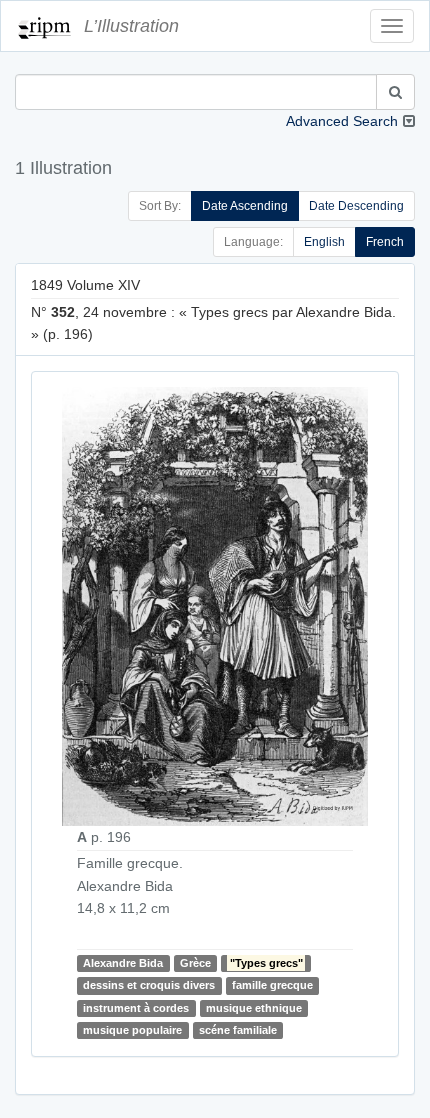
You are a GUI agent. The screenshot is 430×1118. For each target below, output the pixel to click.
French (385, 242)
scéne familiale (238, 1030)
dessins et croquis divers (149, 985)
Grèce (195, 963)
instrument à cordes (136, 1008)
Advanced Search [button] (342, 121)
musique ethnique (254, 1008)
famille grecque (272, 985)
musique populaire (132, 1030)
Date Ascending (245, 206)
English (324, 242)
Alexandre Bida (123, 963)
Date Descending (356, 206)
